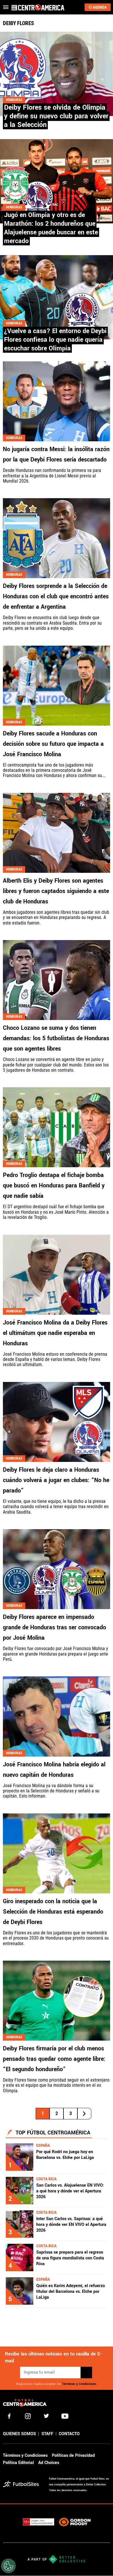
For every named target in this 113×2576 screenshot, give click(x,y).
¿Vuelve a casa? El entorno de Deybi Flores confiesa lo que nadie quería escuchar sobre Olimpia (55, 340)
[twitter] (46, 2416)
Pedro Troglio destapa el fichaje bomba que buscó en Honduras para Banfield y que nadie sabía (54, 1186)
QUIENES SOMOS (19, 2434)
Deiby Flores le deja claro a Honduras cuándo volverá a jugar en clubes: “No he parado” (56, 1480)
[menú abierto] (6, 7)
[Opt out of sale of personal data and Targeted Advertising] (8, 2566)
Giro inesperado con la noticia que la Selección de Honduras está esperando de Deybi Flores (53, 1912)
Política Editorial (18, 2463)
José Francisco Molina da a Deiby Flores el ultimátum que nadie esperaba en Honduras (55, 1333)
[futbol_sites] (24, 2485)
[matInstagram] (28, 2416)
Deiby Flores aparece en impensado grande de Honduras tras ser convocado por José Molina (54, 1627)
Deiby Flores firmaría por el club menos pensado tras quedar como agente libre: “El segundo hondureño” (54, 2059)
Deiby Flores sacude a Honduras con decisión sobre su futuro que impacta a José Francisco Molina (53, 744)
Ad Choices (49, 2463)
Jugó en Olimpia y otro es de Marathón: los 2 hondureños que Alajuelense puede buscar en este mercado (51, 228)
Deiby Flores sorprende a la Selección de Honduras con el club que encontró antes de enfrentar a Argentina (56, 596)
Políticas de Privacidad (73, 2455)
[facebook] (9, 2416)
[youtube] (65, 2416)
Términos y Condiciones (79, 2384)
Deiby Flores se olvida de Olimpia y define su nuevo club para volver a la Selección (56, 116)
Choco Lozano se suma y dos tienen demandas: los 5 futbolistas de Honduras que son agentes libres (56, 1038)
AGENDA (100, 7)
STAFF (47, 2434)
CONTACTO (69, 2434)
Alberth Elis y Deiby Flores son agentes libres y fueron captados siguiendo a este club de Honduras (56, 891)
